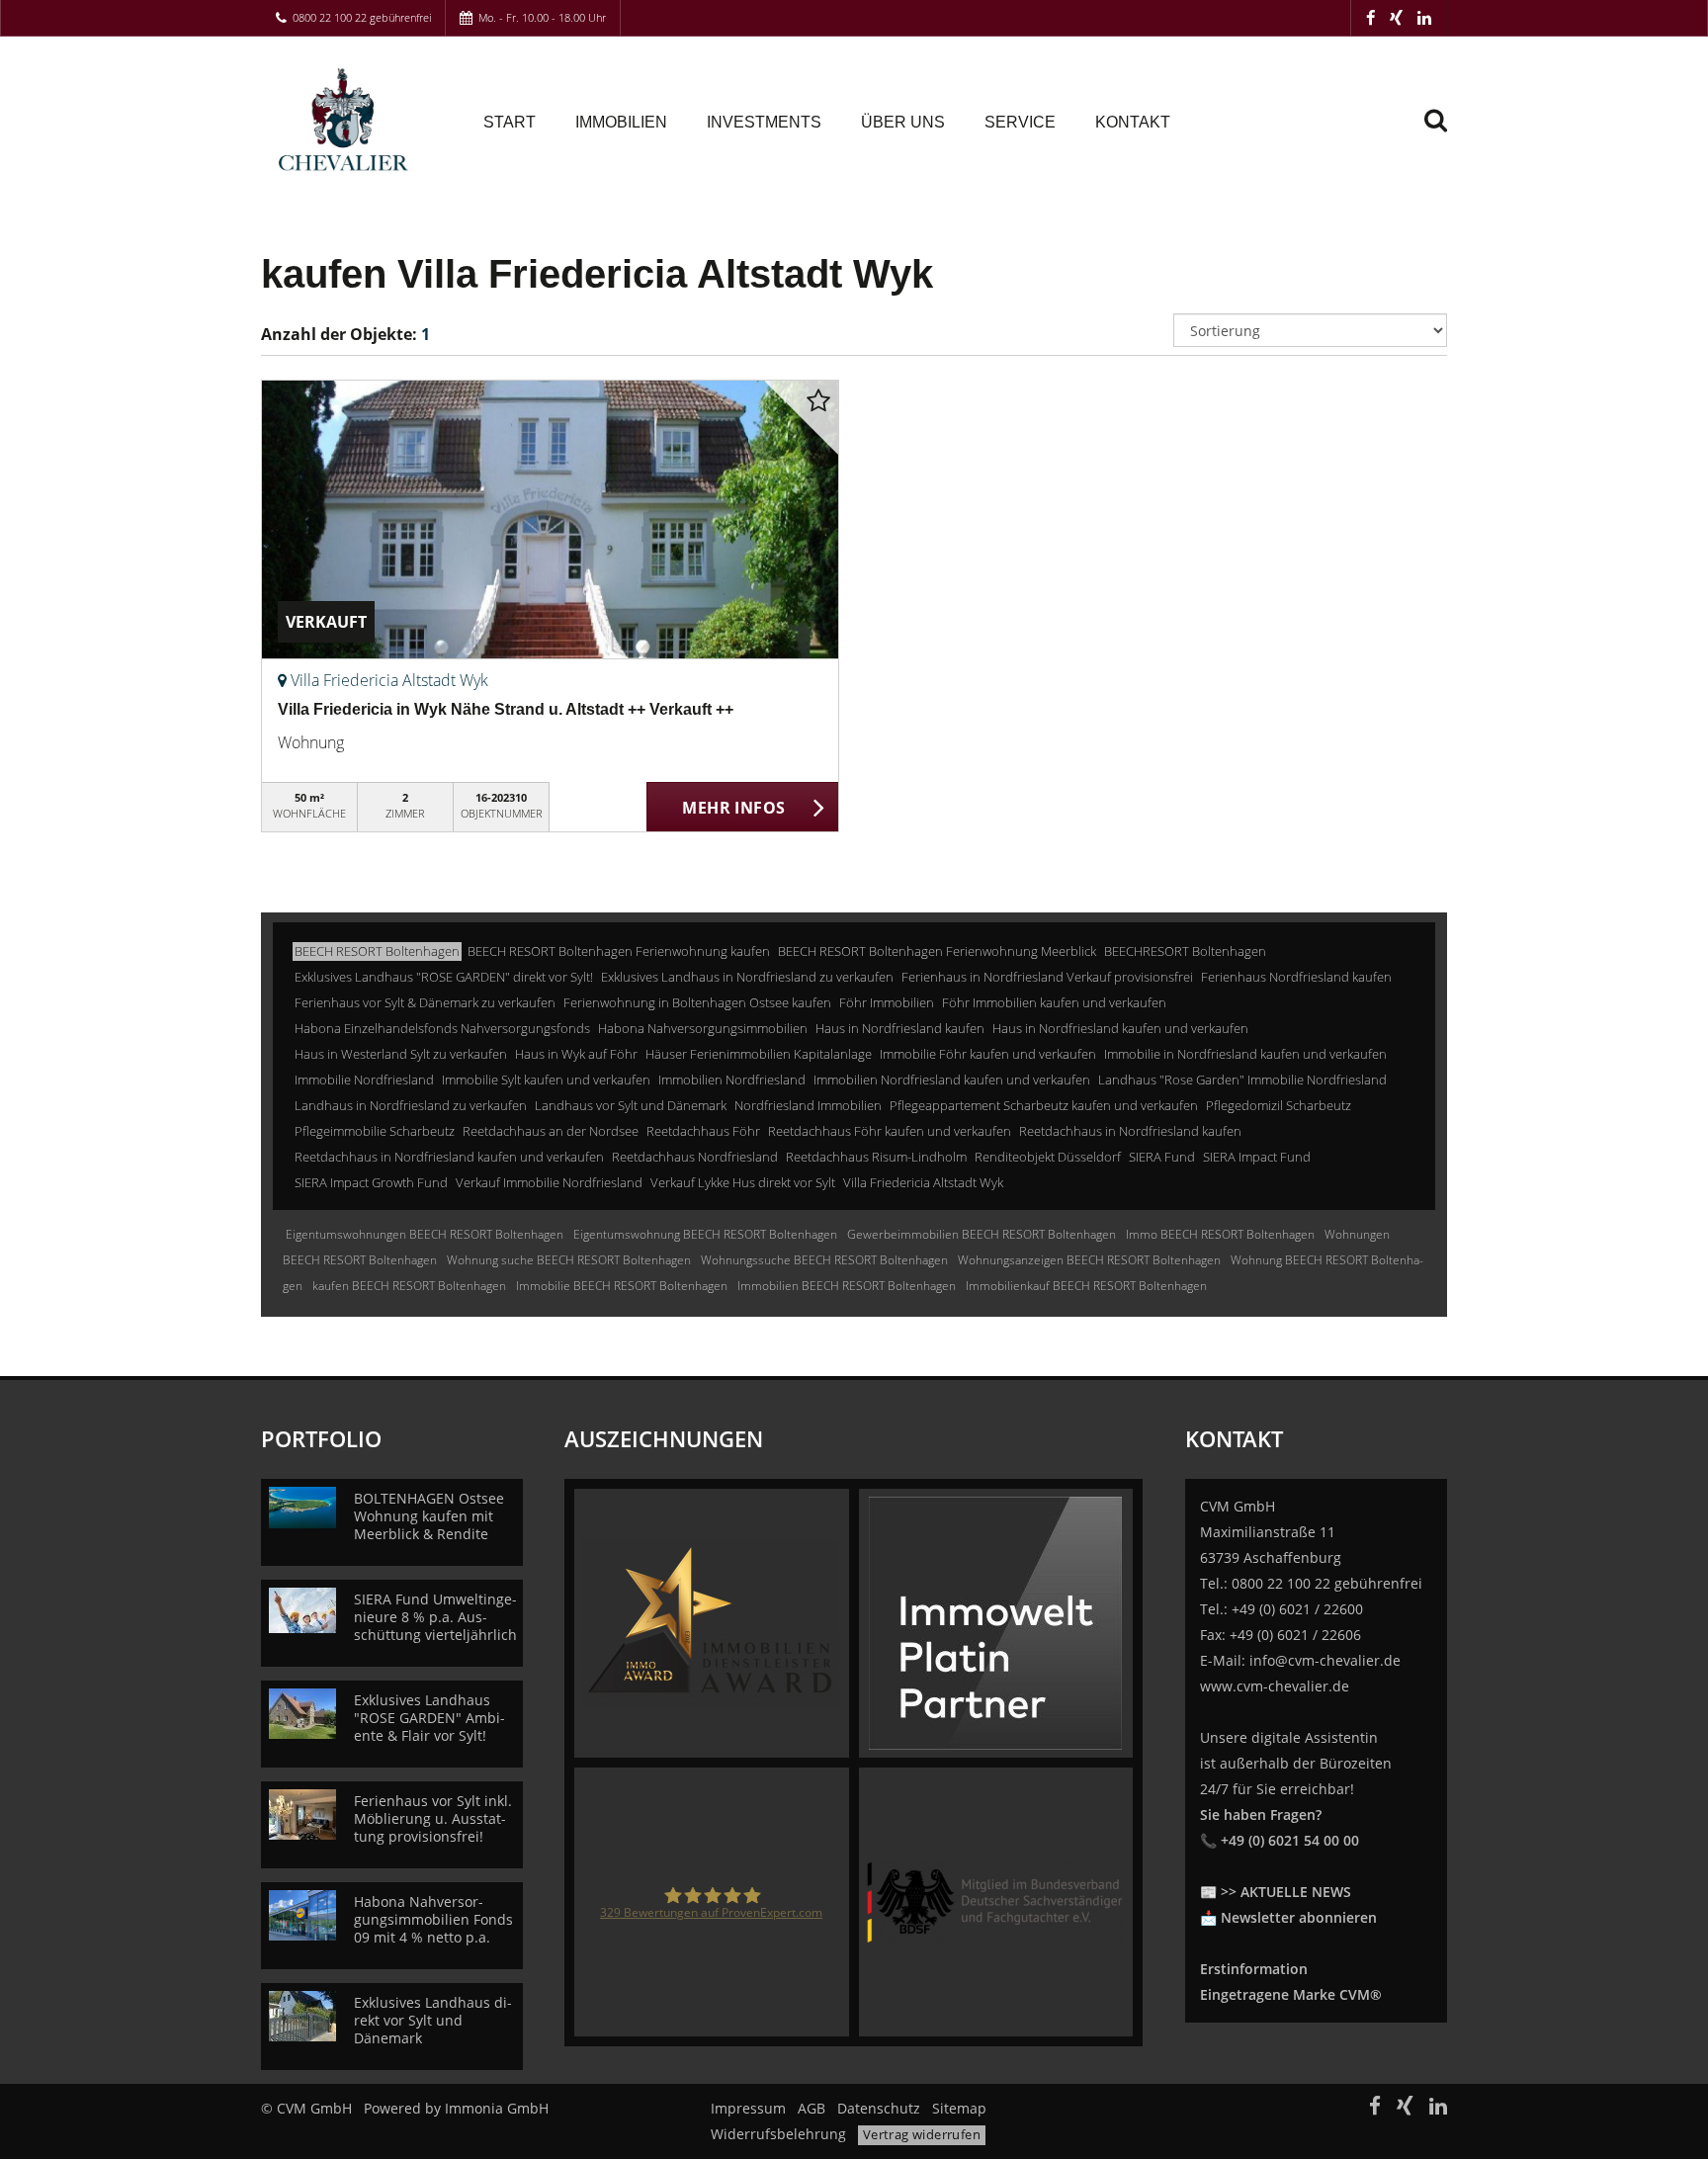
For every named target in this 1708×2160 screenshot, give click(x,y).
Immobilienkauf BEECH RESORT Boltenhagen (1086, 1286)
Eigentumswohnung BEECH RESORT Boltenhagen (705, 1234)
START (510, 122)
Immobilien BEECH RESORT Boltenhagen (847, 1286)
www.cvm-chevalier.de (1275, 1686)
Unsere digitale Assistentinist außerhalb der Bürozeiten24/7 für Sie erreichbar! (1296, 1789)
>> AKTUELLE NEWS (1286, 1892)
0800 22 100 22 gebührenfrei (362, 17)
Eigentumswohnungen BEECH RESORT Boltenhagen (425, 1234)
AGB (811, 2108)
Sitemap (959, 2108)
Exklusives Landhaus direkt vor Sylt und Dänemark (433, 2020)
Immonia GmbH (497, 2108)
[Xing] (1396, 17)
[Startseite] (347, 121)
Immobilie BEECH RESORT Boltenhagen (622, 1286)
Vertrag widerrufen (922, 2134)
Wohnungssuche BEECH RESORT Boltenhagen (824, 1260)
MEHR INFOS (733, 808)
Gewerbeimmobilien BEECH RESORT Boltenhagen (982, 1234)
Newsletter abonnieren (1299, 1917)
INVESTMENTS (764, 122)
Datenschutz (879, 2108)
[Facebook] (1370, 17)
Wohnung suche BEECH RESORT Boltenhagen (569, 1260)
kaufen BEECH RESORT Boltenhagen (409, 1286)
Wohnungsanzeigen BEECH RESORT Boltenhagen (1089, 1260)
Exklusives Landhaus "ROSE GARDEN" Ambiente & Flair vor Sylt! (429, 1718)
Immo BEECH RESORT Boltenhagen (1220, 1234)
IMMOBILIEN (621, 122)
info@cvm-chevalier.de (1325, 1660)
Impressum (748, 2108)
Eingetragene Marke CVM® (1291, 1994)
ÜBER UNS (903, 122)
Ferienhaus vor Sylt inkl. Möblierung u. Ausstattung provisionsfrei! (433, 1818)
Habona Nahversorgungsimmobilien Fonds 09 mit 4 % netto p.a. (433, 1919)
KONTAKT (1133, 122)
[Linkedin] (1424, 17)
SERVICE (1020, 122)
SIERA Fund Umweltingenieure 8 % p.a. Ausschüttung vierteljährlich (435, 1617)
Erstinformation (1254, 1969)
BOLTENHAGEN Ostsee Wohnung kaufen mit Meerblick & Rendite (429, 1516)
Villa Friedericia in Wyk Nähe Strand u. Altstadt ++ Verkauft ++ (506, 709)
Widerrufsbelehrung (778, 2134)
